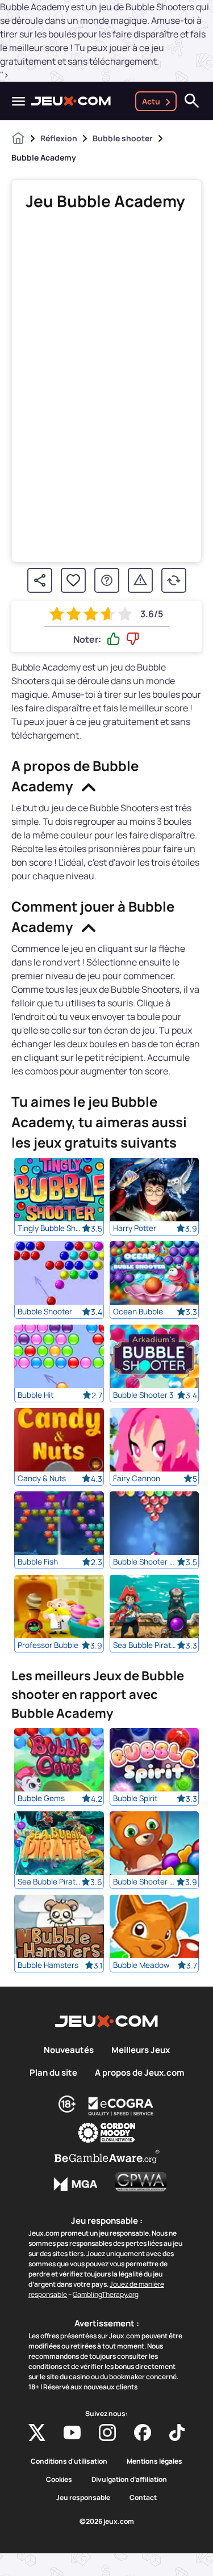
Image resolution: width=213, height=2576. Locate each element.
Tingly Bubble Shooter (50, 1228)
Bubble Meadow (141, 1965)
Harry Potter (135, 1228)
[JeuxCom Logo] (71, 101)
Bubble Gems (41, 1798)
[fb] (143, 2432)
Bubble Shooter (45, 1312)
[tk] (177, 2432)
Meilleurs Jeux (141, 2050)
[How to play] (107, 580)
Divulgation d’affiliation (129, 2480)
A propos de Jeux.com (139, 2073)
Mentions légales (154, 2461)
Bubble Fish (38, 1562)
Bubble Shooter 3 (143, 1395)
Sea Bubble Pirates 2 (50, 1882)
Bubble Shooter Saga (145, 1882)
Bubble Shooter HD (145, 1562)
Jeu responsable (83, 2498)
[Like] (114, 639)
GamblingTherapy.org (106, 2294)
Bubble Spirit (135, 1798)
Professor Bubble (48, 1645)
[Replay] (174, 580)
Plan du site (53, 2073)
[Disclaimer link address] (121, 2106)
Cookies (59, 2480)
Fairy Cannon (137, 1478)
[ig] (107, 2432)
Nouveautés (69, 2050)
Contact (143, 2498)
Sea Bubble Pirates (145, 1645)
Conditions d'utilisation (69, 2461)
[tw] (37, 2432)
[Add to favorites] (73, 580)
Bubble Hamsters (48, 1965)
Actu (151, 101)
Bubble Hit (35, 1395)
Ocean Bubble (138, 1312)
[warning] (140, 580)
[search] (192, 101)
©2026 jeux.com (107, 2522)
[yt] (72, 2432)
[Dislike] (133, 639)
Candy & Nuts (42, 1478)
